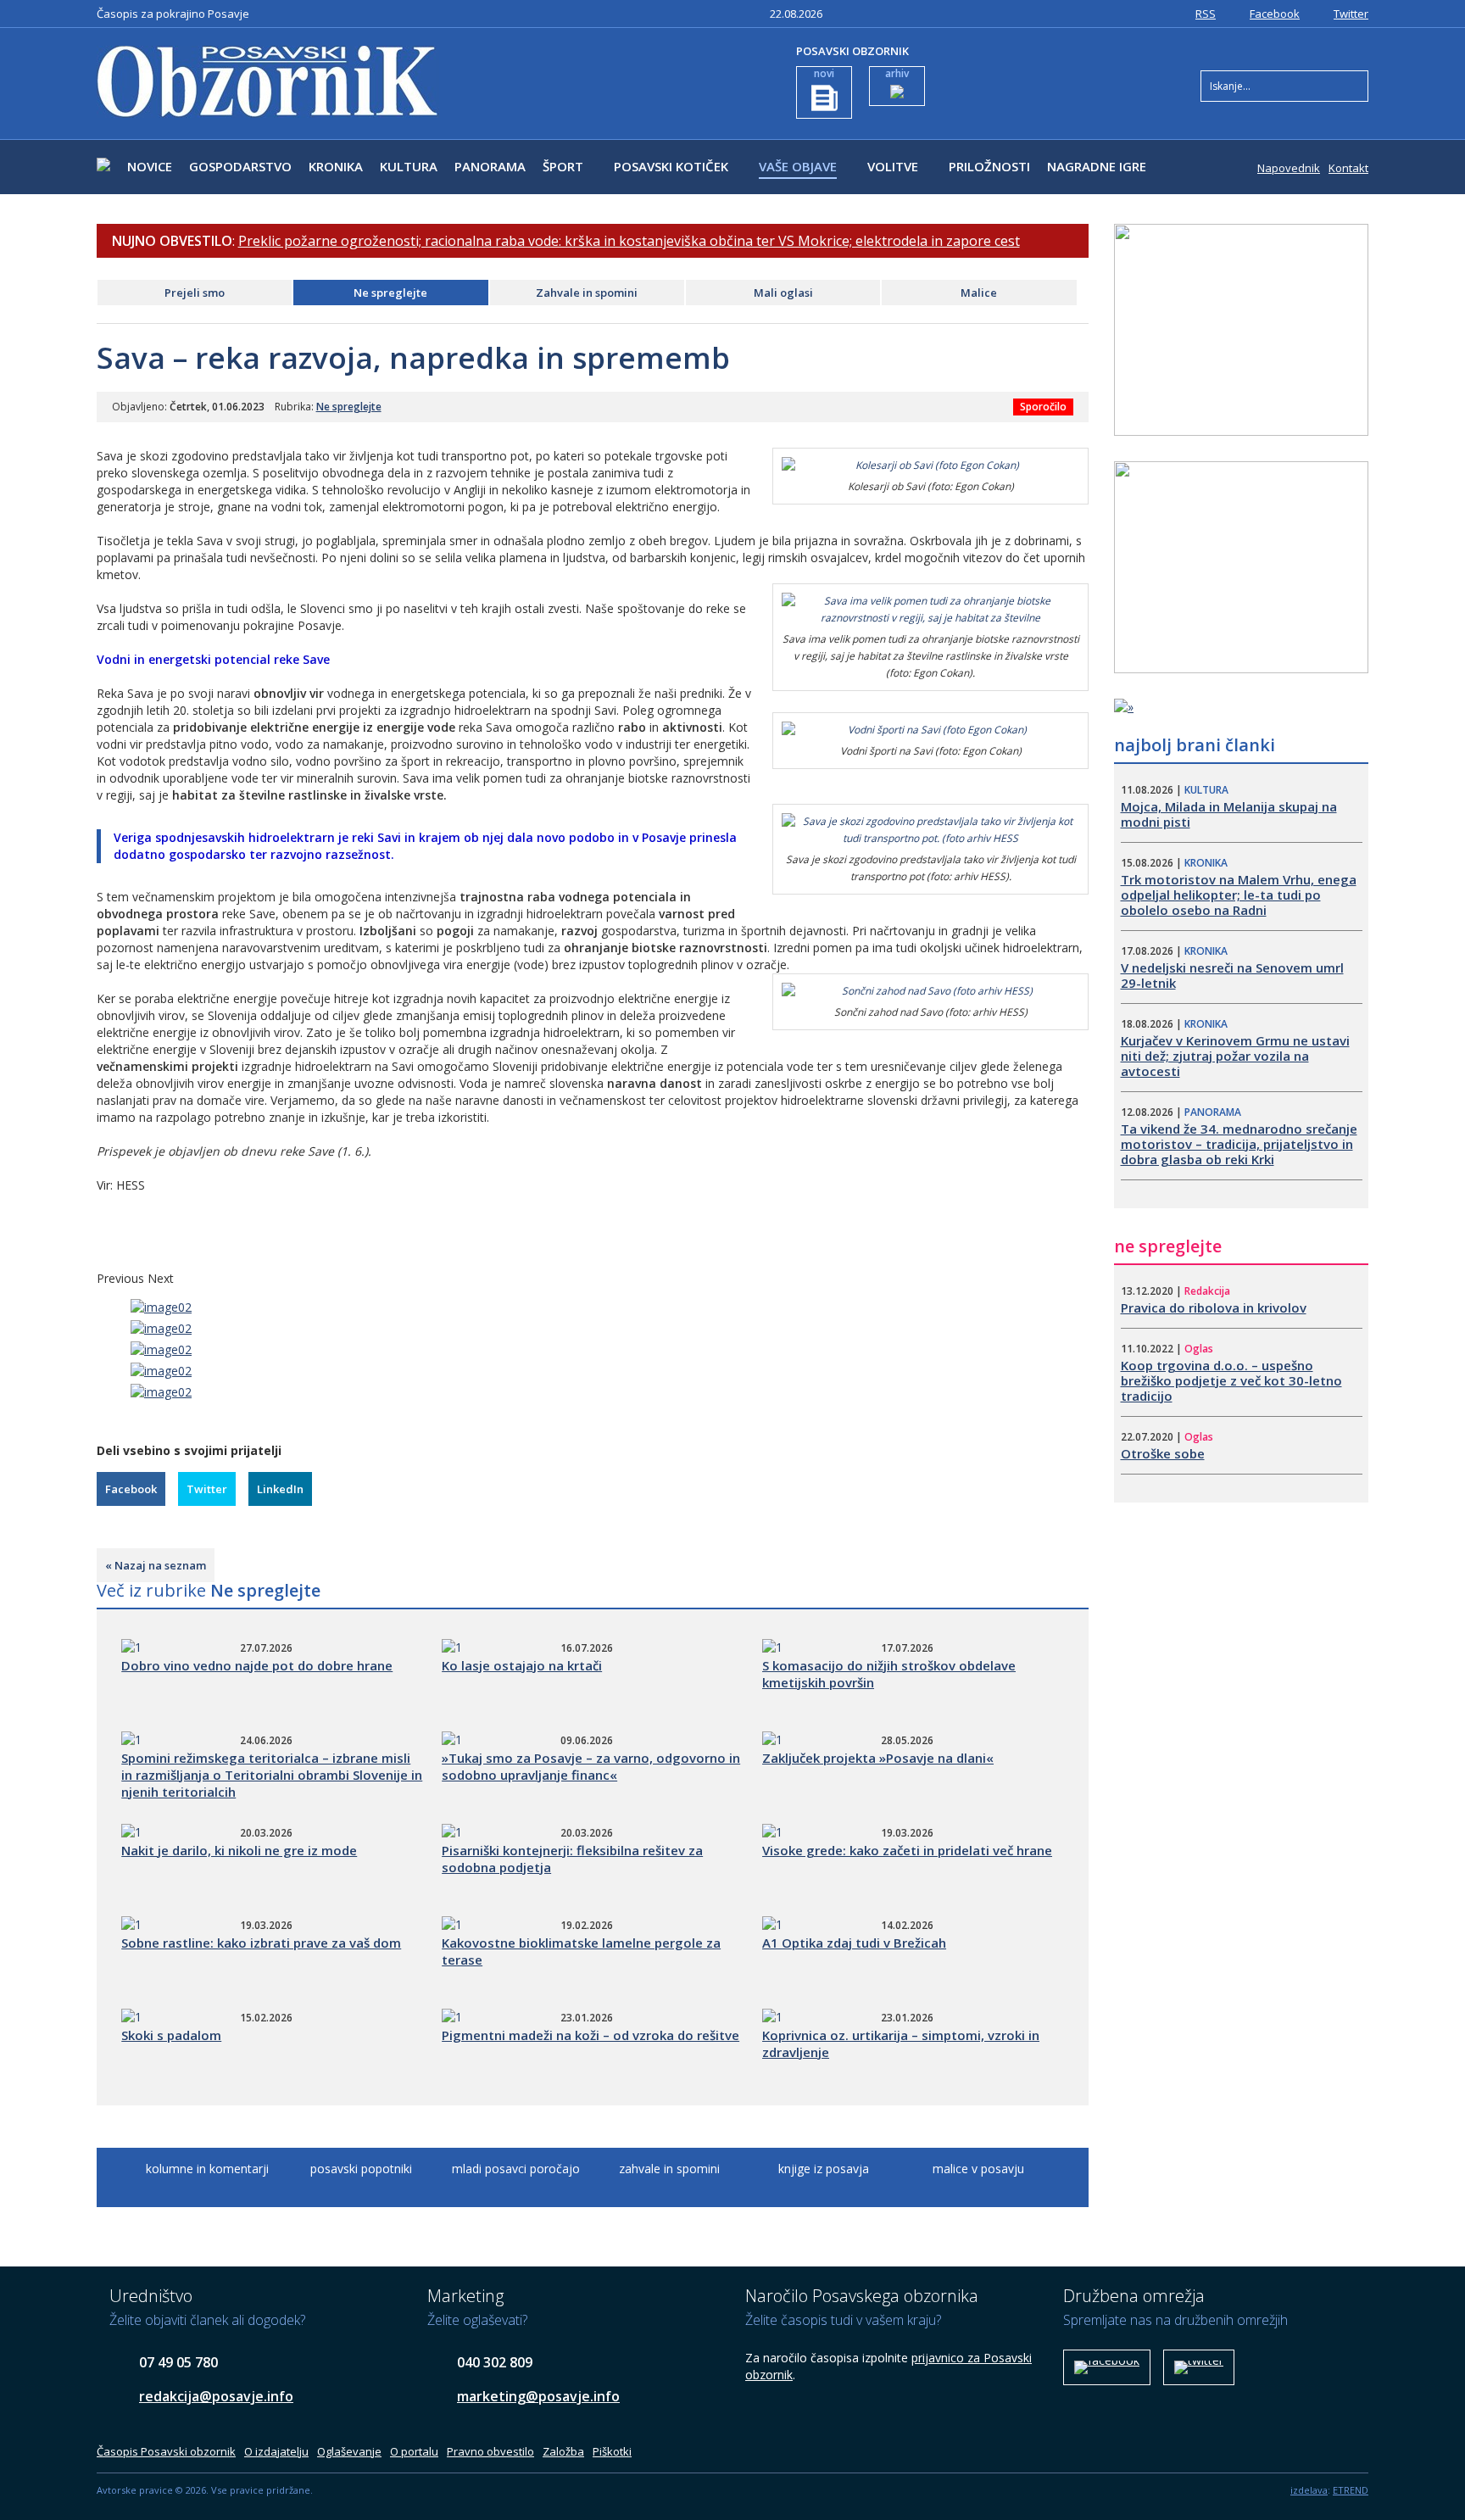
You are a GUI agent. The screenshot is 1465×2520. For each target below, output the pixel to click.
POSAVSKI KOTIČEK (671, 166)
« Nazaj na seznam (156, 1565)
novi (824, 73)
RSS (1206, 14)
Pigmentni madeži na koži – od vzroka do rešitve (590, 2035)
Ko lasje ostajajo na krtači (522, 1665)
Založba (563, 2451)
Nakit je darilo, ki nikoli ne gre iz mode (239, 1850)
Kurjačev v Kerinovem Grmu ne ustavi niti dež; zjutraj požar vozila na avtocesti (1235, 1056)
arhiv (897, 73)
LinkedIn (280, 1489)
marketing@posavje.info (538, 2396)
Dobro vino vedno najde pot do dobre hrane (257, 1665)
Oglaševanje (349, 2451)
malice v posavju (978, 2169)
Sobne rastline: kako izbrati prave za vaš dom (261, 1943)
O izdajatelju (276, 2451)
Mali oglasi (783, 293)
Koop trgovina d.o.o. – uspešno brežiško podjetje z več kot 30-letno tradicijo (1231, 1380)
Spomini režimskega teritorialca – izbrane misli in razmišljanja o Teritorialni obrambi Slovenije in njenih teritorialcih (272, 1775)
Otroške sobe (1163, 1453)
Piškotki (612, 2451)
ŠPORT (563, 166)
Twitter (1351, 14)
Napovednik (1289, 168)
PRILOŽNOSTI (989, 166)
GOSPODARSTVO (240, 166)
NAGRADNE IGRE (1097, 166)
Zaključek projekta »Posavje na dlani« (878, 1758)
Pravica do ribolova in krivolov (1214, 1307)
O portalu (414, 2451)
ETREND (1351, 2490)
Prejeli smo (195, 293)
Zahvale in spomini (587, 293)
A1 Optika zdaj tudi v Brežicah (854, 1943)
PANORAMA (490, 166)
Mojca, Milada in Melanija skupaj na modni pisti (1229, 814)
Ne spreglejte (390, 293)
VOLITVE (893, 166)
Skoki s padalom (171, 2035)
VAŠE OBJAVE (798, 166)
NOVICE (150, 166)
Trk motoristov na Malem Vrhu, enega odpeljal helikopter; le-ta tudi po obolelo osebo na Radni (1239, 895)
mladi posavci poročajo (516, 2169)
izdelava (1309, 2490)
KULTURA (409, 166)
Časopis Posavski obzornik (166, 2451)
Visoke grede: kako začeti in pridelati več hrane (907, 1850)
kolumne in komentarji (207, 2169)
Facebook (1275, 14)
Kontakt (1348, 168)
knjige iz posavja (824, 2169)
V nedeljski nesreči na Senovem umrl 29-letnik (1232, 975)
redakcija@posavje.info (216, 2396)
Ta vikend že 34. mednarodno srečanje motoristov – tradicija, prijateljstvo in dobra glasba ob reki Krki (1239, 1144)
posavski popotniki (361, 2169)
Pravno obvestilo (490, 2451)
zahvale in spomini (669, 2169)
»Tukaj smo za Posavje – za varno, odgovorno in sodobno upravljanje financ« (591, 1766)
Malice (979, 293)
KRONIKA (336, 166)
